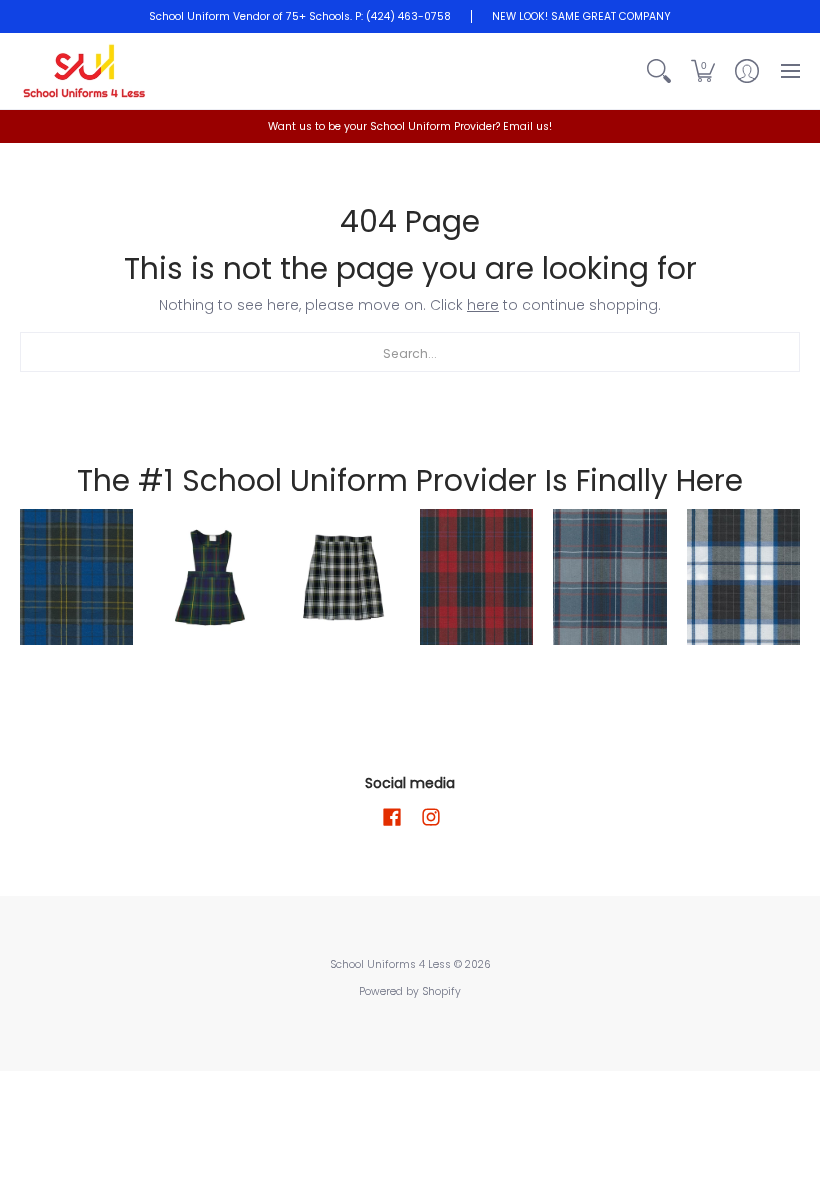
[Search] (659, 71)
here (483, 305)
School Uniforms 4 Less (392, 964)
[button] (703, 71)
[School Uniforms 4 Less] (85, 71)
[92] (76, 577)
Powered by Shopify (410, 991)
